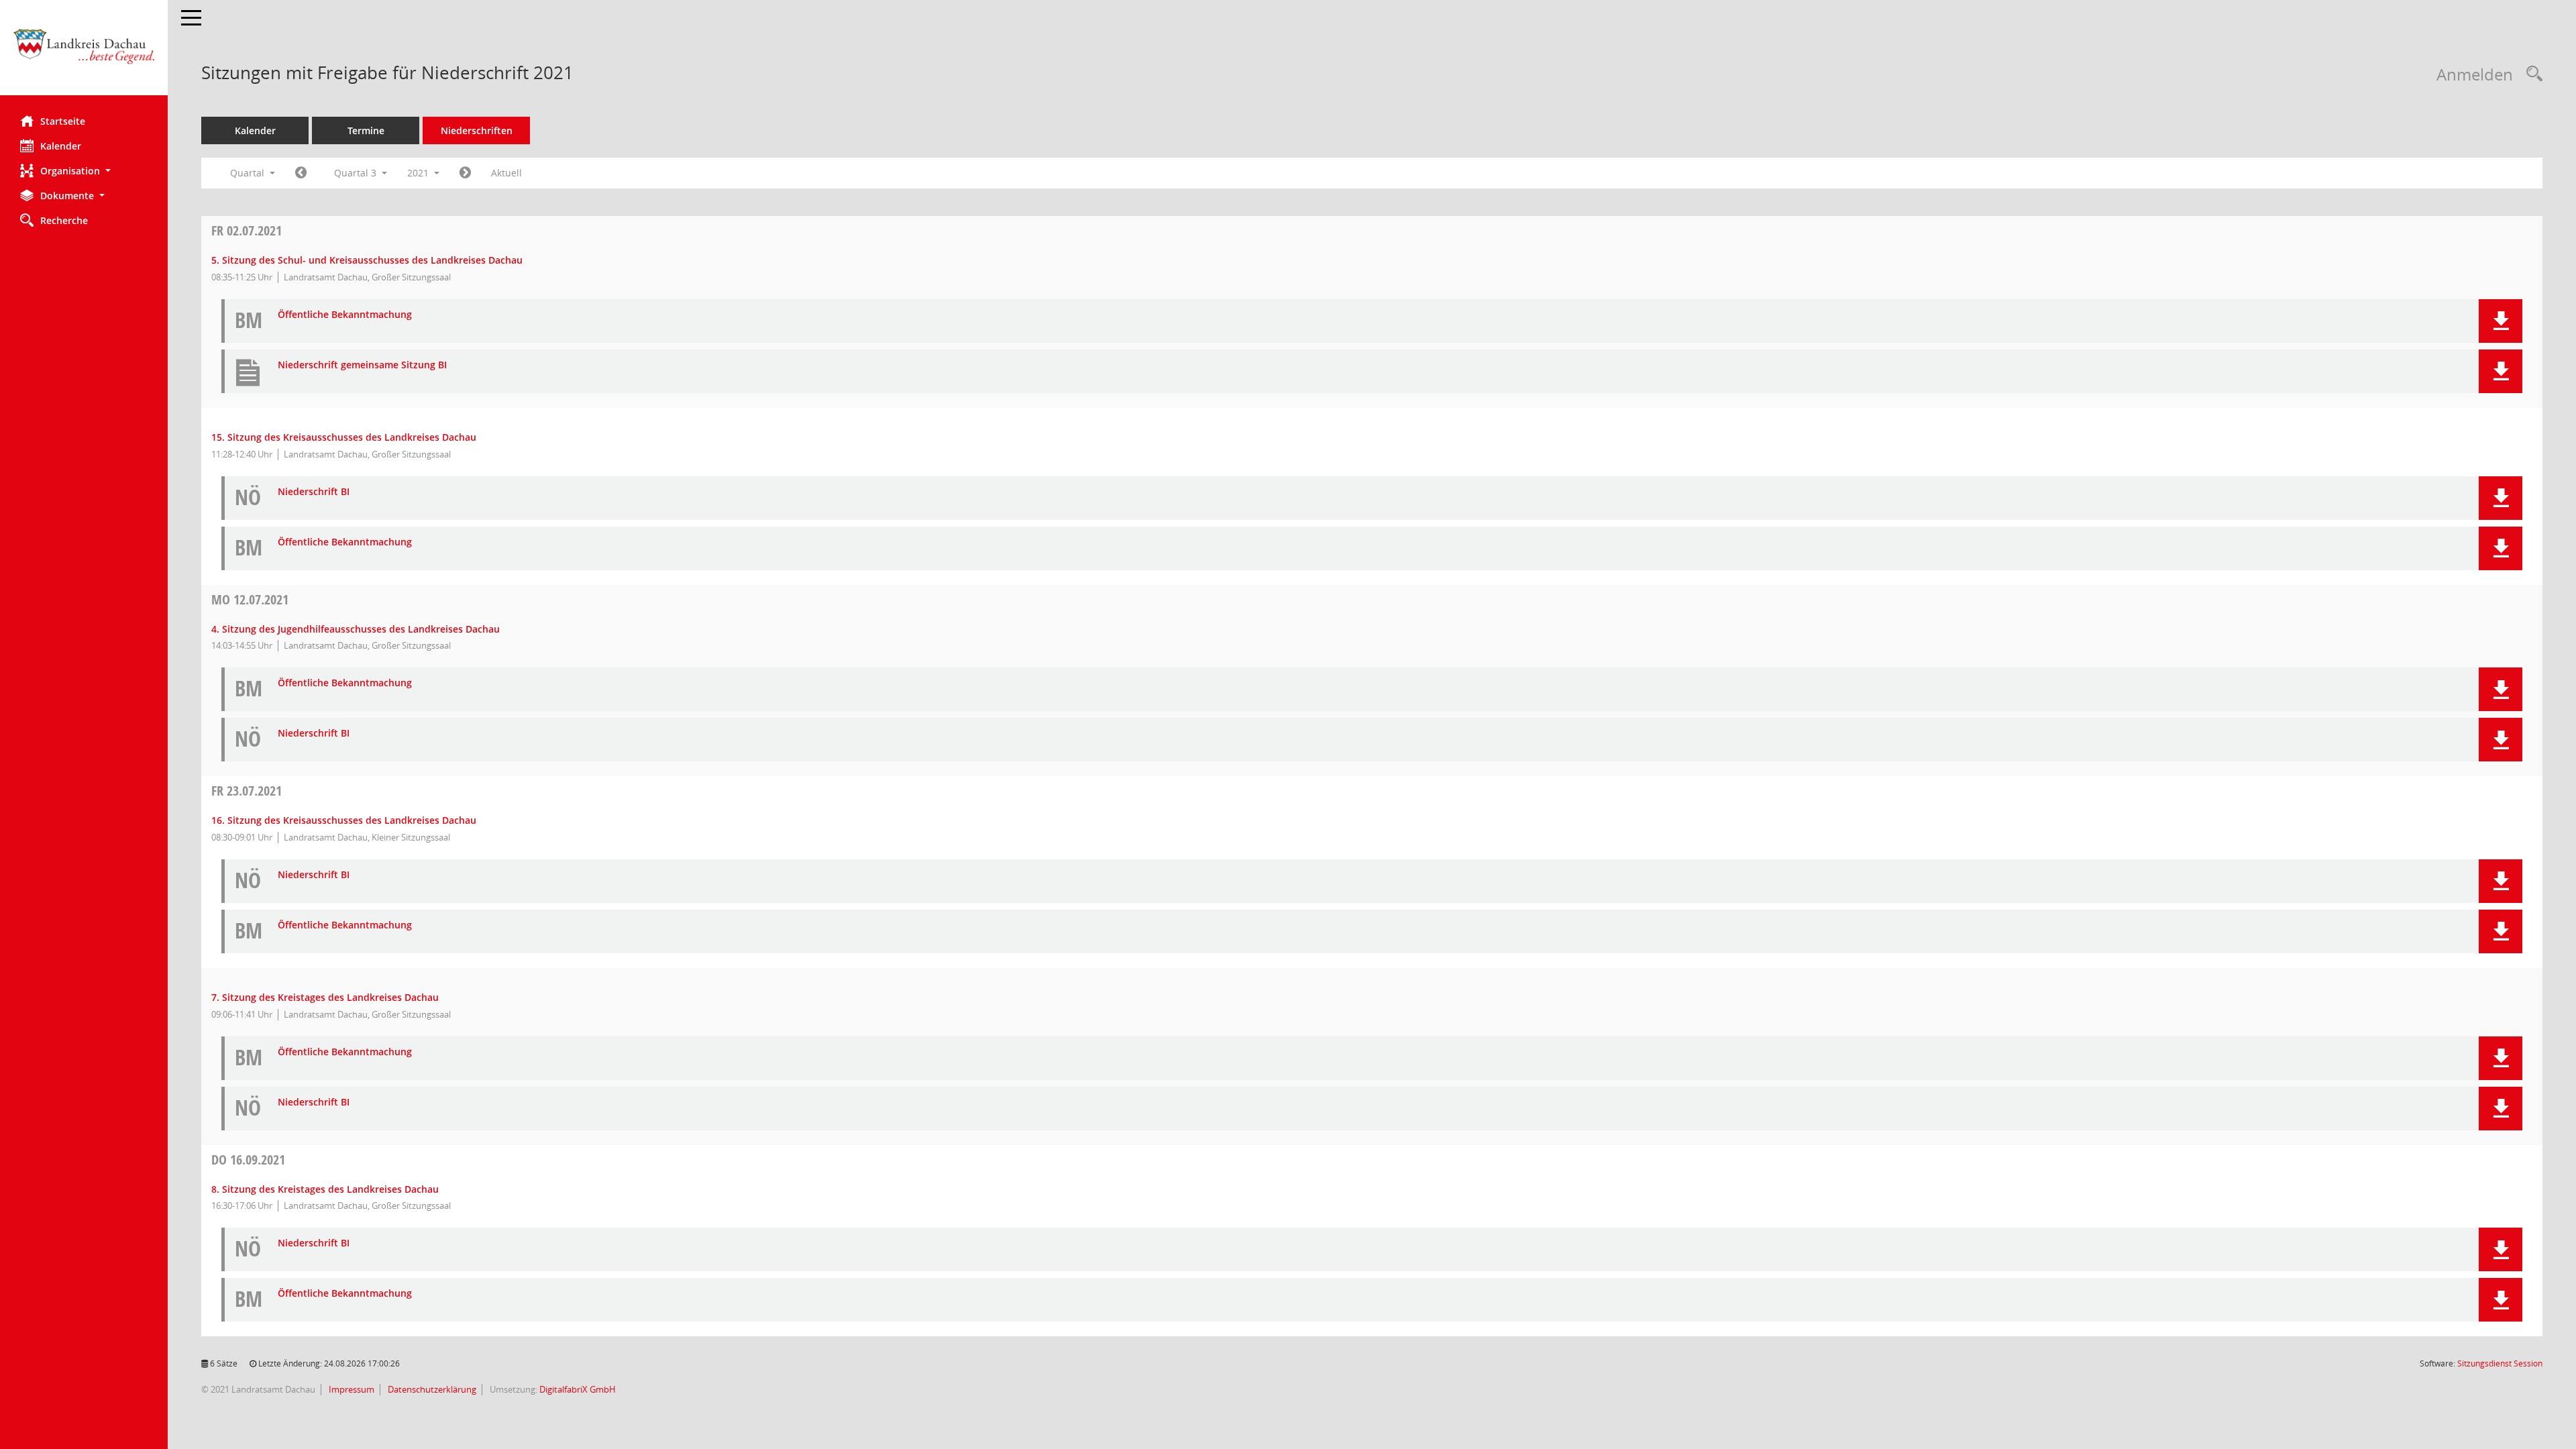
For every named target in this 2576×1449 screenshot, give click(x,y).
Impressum (351, 1389)
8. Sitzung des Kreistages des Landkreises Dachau (325, 1189)
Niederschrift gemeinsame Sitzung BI (362, 365)
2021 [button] (419, 173)
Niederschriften (477, 130)
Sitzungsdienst (2500, 1363)
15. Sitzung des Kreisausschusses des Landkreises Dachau (344, 437)
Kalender (61, 146)
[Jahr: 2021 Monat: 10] (465, 173)
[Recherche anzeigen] (2531, 74)
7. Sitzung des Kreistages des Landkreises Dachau (325, 997)
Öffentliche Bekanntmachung (345, 315)
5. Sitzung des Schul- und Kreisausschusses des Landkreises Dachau (367, 260)
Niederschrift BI (314, 492)
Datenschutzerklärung (431, 1389)
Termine (366, 130)
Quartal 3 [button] (357, 173)
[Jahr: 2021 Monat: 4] (301, 173)
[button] (84, 171)
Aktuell (506, 173)
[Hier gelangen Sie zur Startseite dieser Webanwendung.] (84, 53)
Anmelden (2475, 74)
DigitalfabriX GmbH (578, 1389)
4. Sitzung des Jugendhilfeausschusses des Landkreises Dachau (356, 629)
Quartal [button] (249, 173)
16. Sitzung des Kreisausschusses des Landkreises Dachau (344, 820)
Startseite (63, 121)
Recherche (64, 220)
